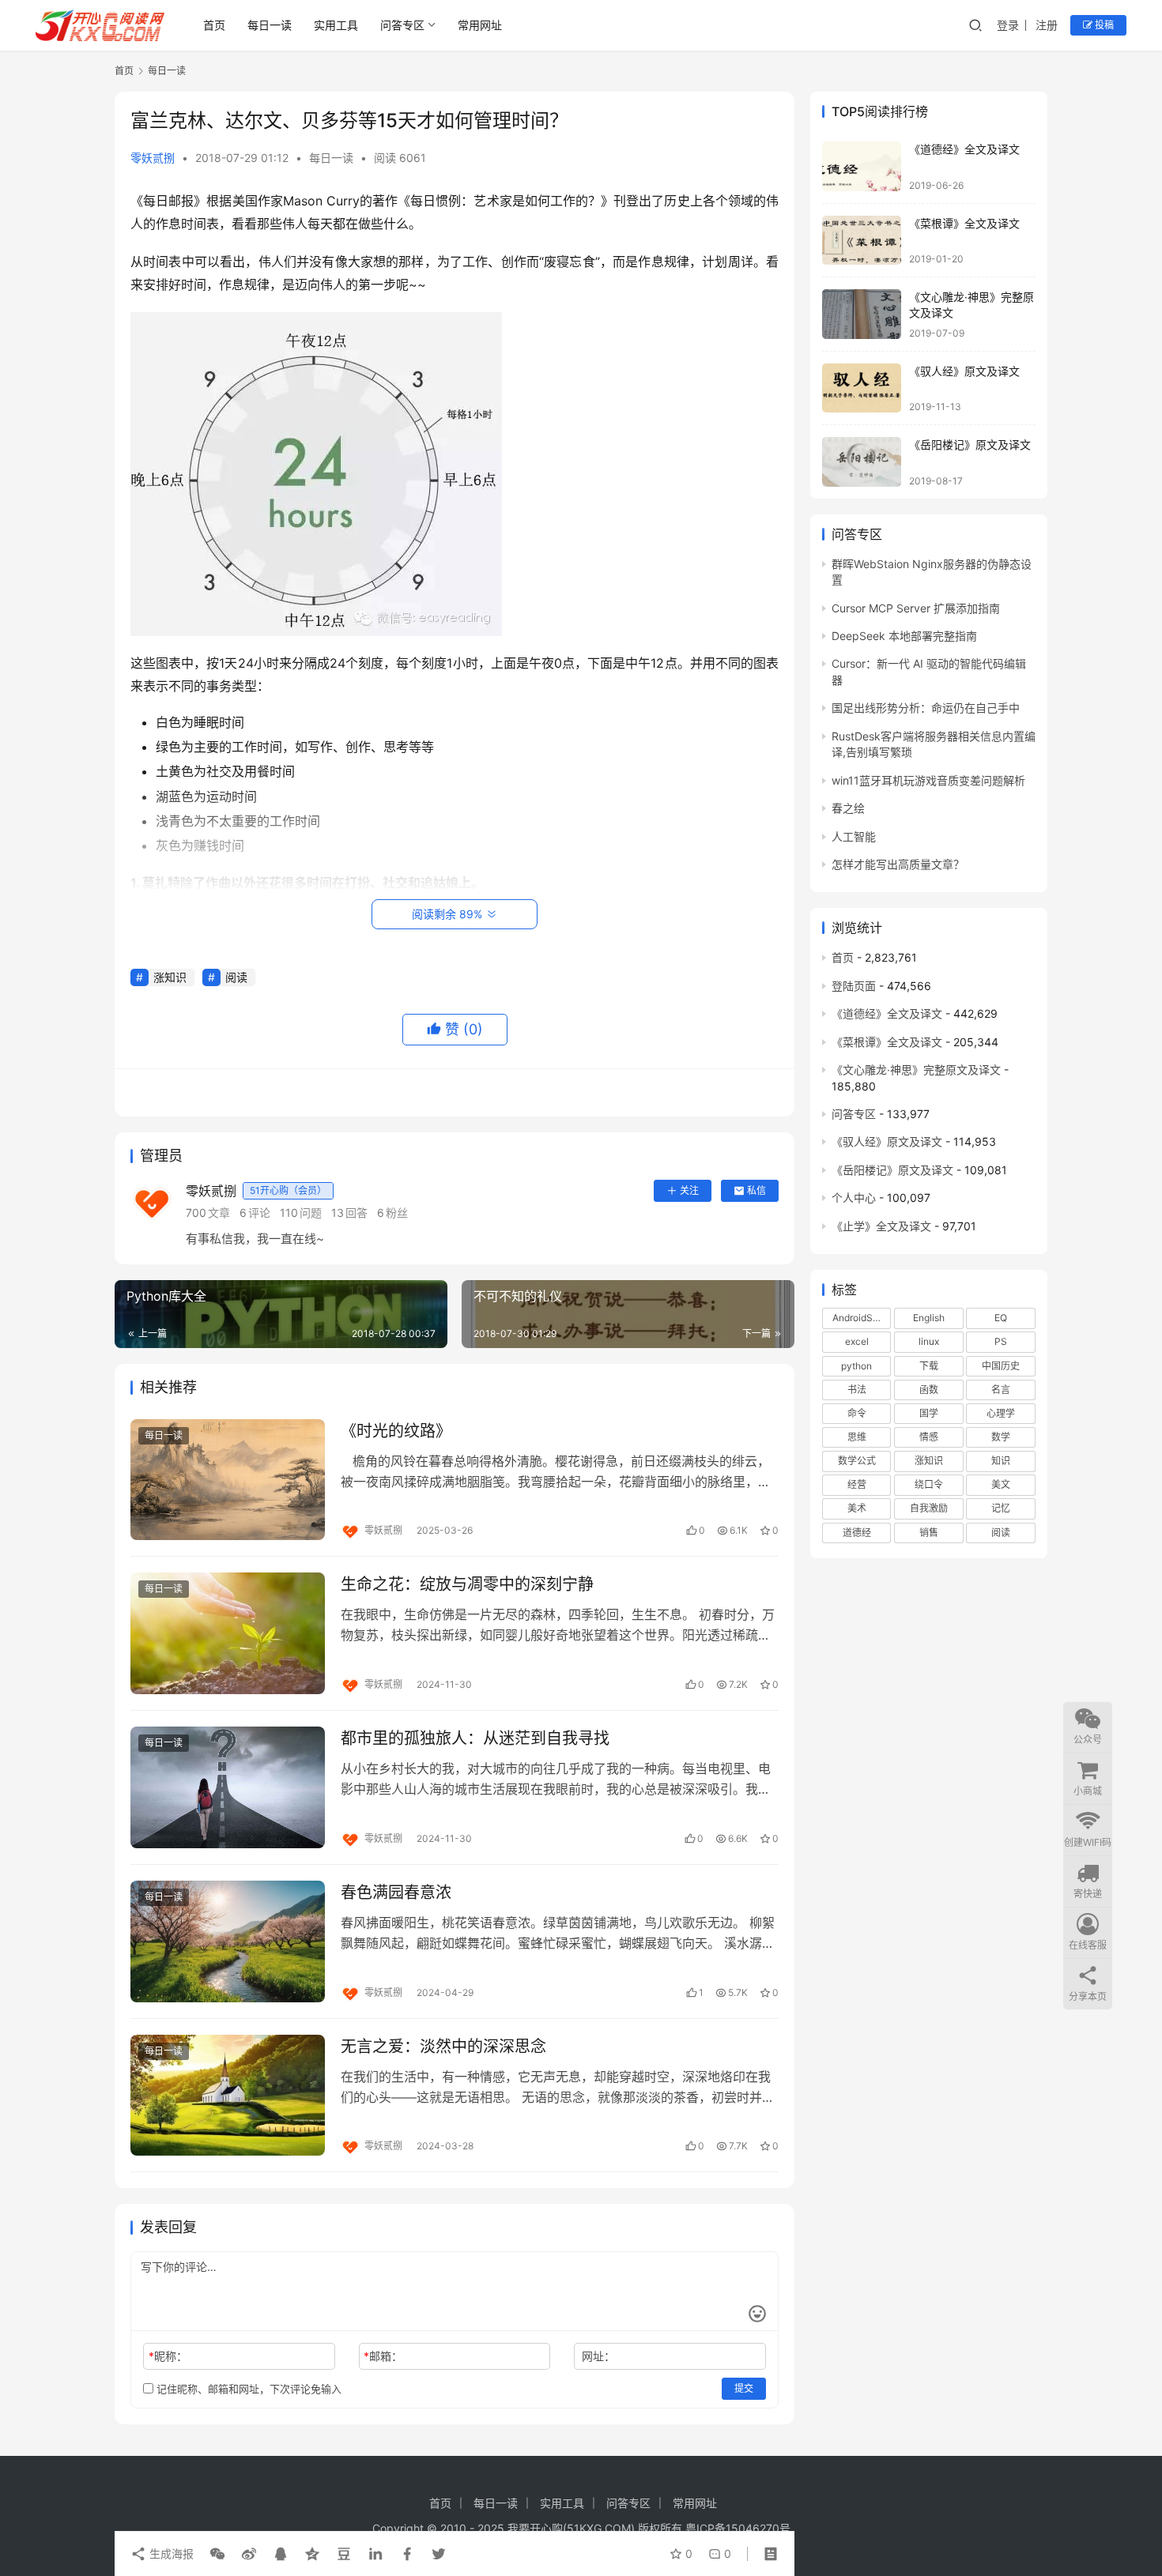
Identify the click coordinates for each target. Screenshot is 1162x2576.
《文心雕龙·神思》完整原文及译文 (916, 1070)
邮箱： (383, 2356)
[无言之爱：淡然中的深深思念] (228, 2096)
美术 (857, 1508)
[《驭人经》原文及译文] (862, 388)
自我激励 (929, 1508)
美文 (1001, 1484)
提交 (744, 2388)
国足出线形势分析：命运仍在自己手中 (926, 708)
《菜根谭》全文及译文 (964, 223)
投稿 (1103, 25)
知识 (1001, 1461)
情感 (929, 1437)
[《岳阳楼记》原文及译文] (862, 462)
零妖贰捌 (153, 158)
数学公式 (857, 1461)
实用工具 (336, 25)
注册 (1047, 25)
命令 (857, 1413)
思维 (857, 1437)
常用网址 (480, 25)
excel (857, 1341)
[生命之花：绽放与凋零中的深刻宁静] (228, 1633)
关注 (689, 1190)
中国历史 (1001, 1366)
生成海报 (170, 2553)
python (856, 1366)
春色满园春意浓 (396, 1892)
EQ (1001, 1318)
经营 (857, 1484)
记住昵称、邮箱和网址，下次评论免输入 (247, 2389)
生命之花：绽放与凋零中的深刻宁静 (467, 1584)
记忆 (1001, 1508)
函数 (929, 1390)
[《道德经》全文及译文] (862, 166)
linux (929, 1341)
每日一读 (270, 25)
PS (1001, 1341)
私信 (756, 1190)
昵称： (168, 2356)
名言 (1001, 1390)
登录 (1008, 25)
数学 (1001, 1437)
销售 (929, 1533)
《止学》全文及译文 (881, 1226)
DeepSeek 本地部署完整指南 (904, 636)
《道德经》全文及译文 (964, 149)
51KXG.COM (599, 2528)
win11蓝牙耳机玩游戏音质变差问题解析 (928, 780)
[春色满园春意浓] (228, 1941)
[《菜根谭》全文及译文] (862, 241)
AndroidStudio (862, 1318)
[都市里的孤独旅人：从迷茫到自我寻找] (228, 1787)
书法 (857, 1390)
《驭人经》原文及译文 (964, 371)
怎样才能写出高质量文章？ (898, 864)
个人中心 (854, 1198)
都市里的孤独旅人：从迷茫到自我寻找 (475, 1738)
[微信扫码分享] (217, 2554)
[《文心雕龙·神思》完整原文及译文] (862, 314)
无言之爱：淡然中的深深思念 (443, 2047)
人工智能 (854, 836)
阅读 (236, 977)
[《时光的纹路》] (228, 1480)
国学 (929, 1413)
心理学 (1001, 1413)
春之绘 (848, 808)
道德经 (857, 1533)
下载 (929, 1366)
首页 (214, 25)
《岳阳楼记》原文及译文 (970, 444)
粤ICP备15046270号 (738, 2528)
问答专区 (402, 25)
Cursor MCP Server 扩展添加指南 (916, 608)
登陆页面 (854, 986)
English (929, 1318)
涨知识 (170, 977)
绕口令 (929, 1484)
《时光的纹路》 (396, 1431)
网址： (598, 2356)
